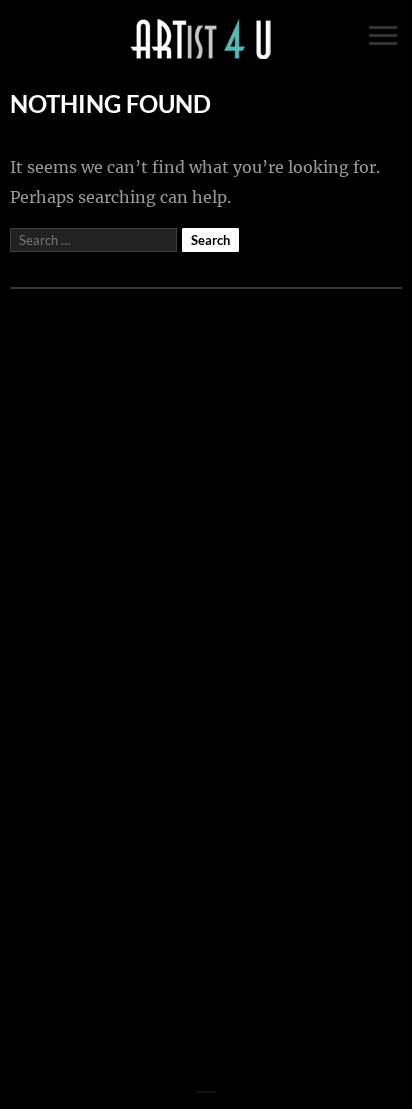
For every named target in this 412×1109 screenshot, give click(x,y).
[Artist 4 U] (206, 40)
